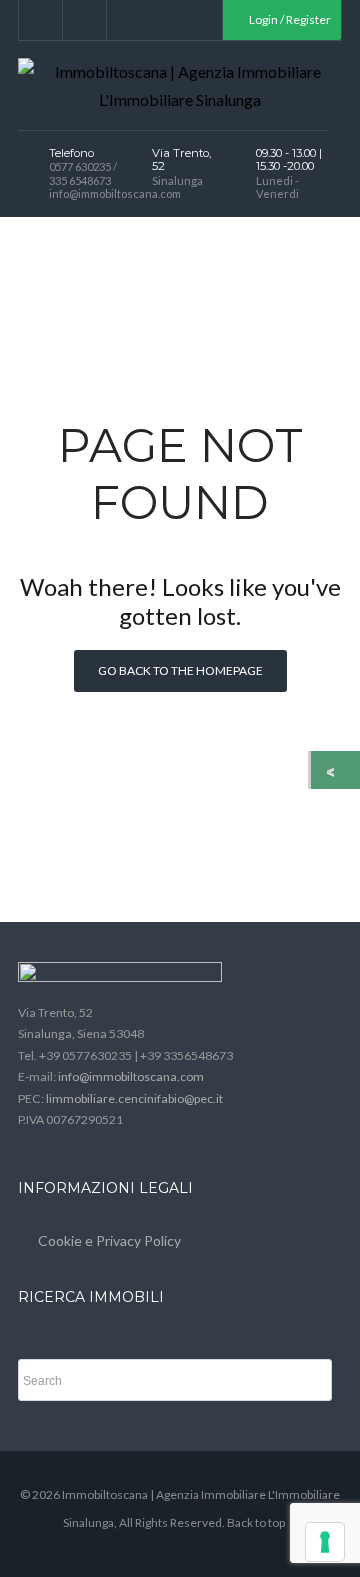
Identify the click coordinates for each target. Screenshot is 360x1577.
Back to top (256, 1522)
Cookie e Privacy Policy (109, 1240)
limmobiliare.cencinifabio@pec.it (134, 1098)
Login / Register (289, 19)
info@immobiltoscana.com (131, 1076)
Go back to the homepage (180, 670)
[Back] (335, 770)
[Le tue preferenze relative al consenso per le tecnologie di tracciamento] (325, 1542)
